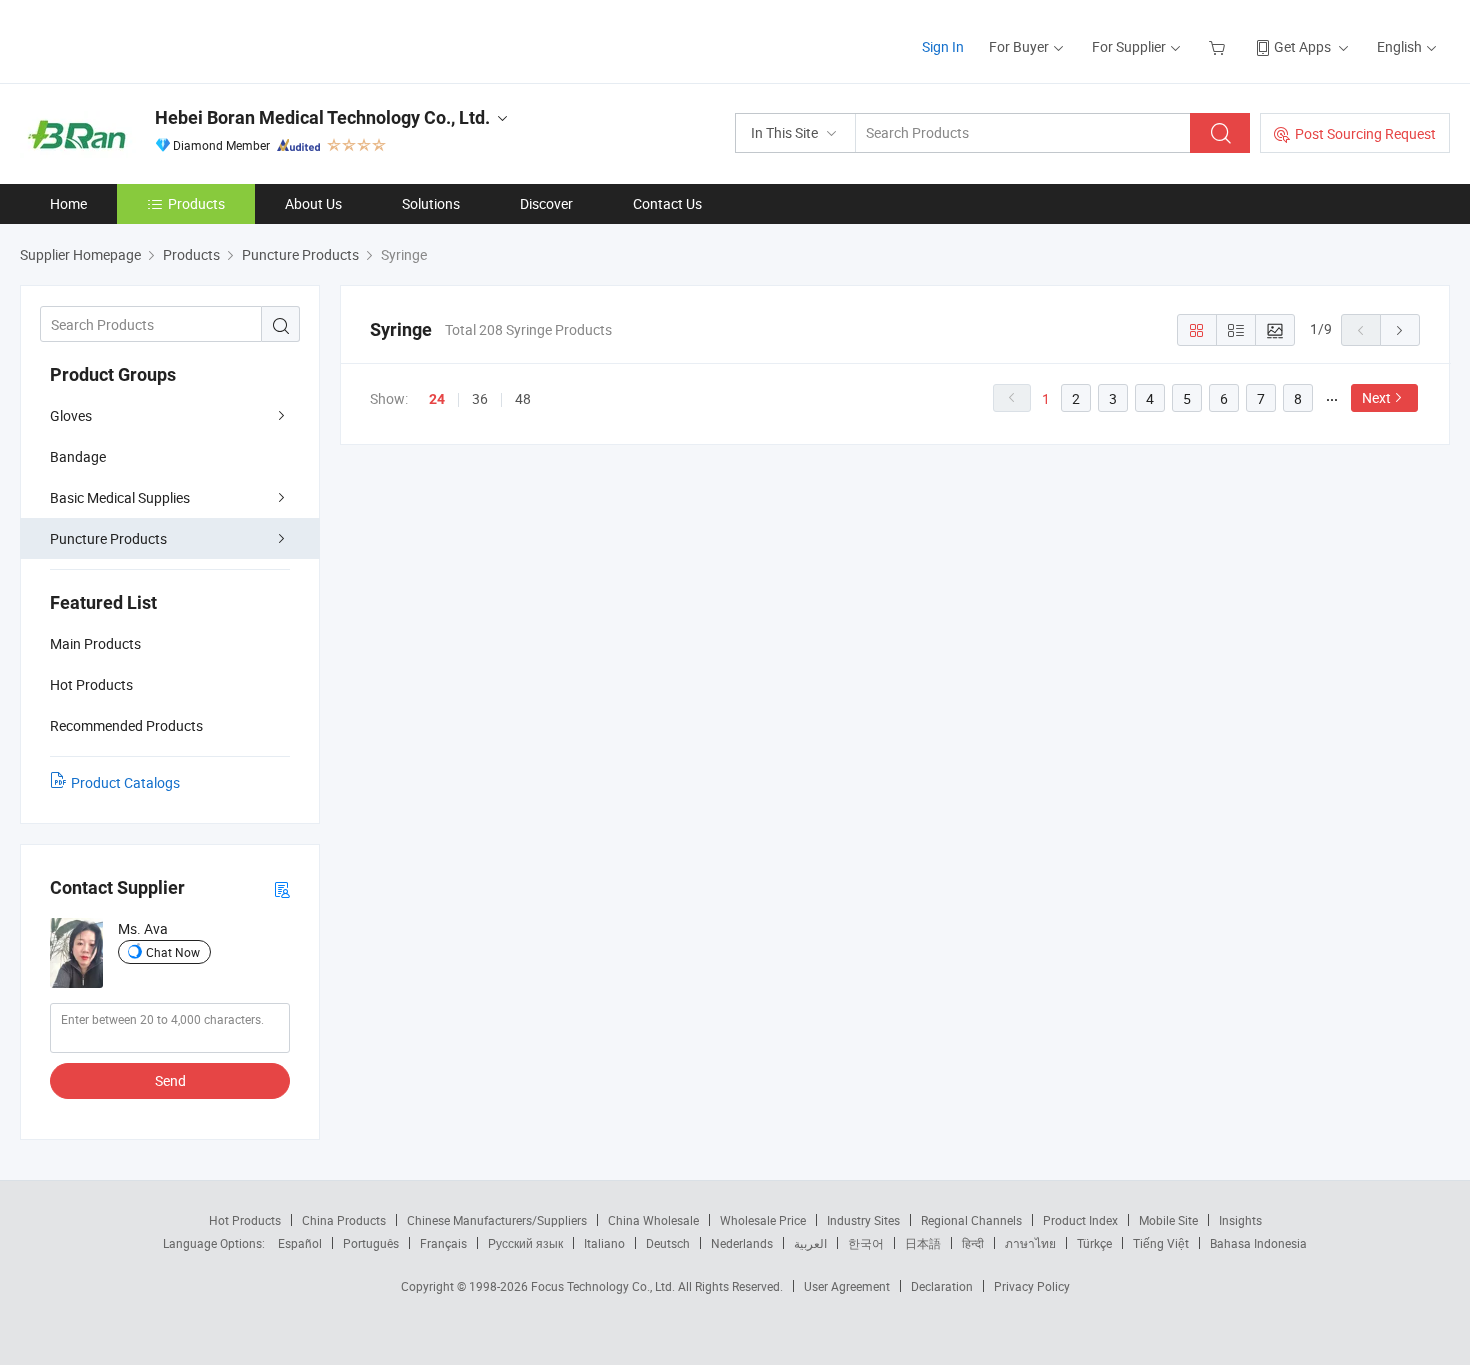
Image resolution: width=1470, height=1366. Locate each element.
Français (443, 1243)
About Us (313, 203)
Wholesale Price (763, 1220)
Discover (546, 203)
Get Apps (1302, 46)
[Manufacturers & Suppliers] (148, 39)
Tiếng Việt (1161, 1243)
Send (170, 1080)
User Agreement (847, 1286)
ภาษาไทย (1030, 1243)
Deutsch (668, 1243)
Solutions (431, 203)
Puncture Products (108, 538)
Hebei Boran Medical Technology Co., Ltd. (322, 117)
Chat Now (173, 952)
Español (300, 1243)
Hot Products (245, 1220)
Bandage (78, 456)
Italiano (604, 1243)
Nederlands (742, 1243)
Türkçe (1094, 1243)
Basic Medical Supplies (120, 497)
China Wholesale (653, 1220)
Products (196, 203)
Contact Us (667, 203)
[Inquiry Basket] (1219, 46)
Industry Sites (863, 1220)
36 (480, 398)
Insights (1240, 1220)
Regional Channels (971, 1220)
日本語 (923, 1243)
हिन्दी (973, 1243)
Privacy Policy (1032, 1286)
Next (1376, 397)
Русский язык (525, 1243)
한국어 (866, 1243)
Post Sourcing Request (1365, 133)
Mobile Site (1168, 1220)
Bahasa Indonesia (1258, 1243)
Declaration (942, 1286)
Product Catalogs (125, 782)
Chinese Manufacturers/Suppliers (497, 1220)
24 (437, 399)
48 (523, 398)
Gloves (71, 415)
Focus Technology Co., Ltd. (604, 1286)
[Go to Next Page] (1400, 330)
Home (68, 203)
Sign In (943, 46)
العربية (810, 1243)
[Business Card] (282, 888)
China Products (344, 1220)
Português (371, 1243)
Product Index (1080, 1220)
